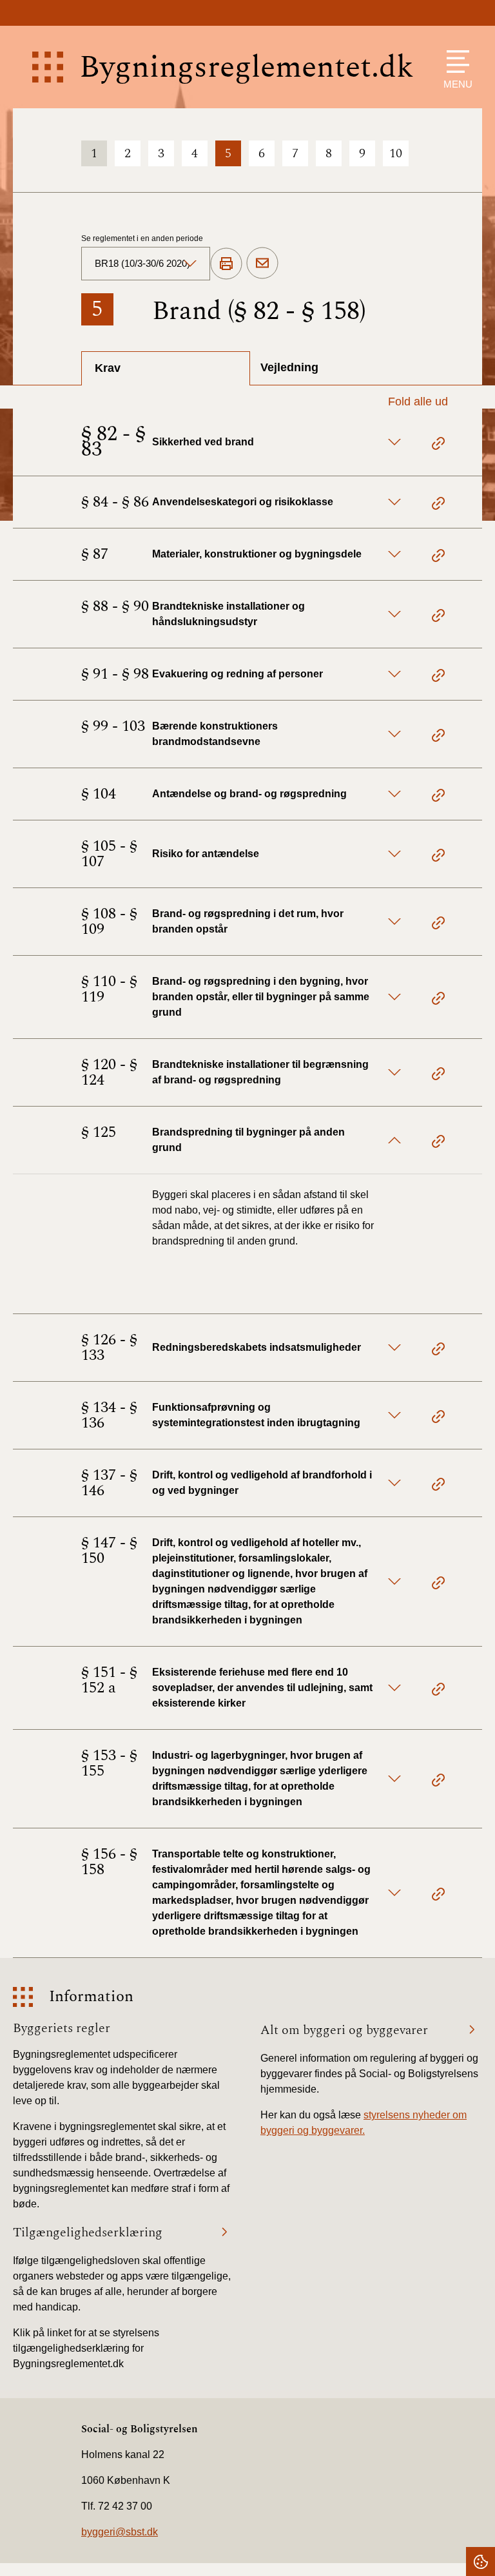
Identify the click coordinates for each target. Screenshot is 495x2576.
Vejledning (289, 367)
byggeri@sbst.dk (120, 2532)
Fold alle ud (418, 402)
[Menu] (455, 62)
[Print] (226, 264)
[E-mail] (262, 264)
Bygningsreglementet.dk (247, 67)
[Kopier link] (438, 445)
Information (91, 1997)
